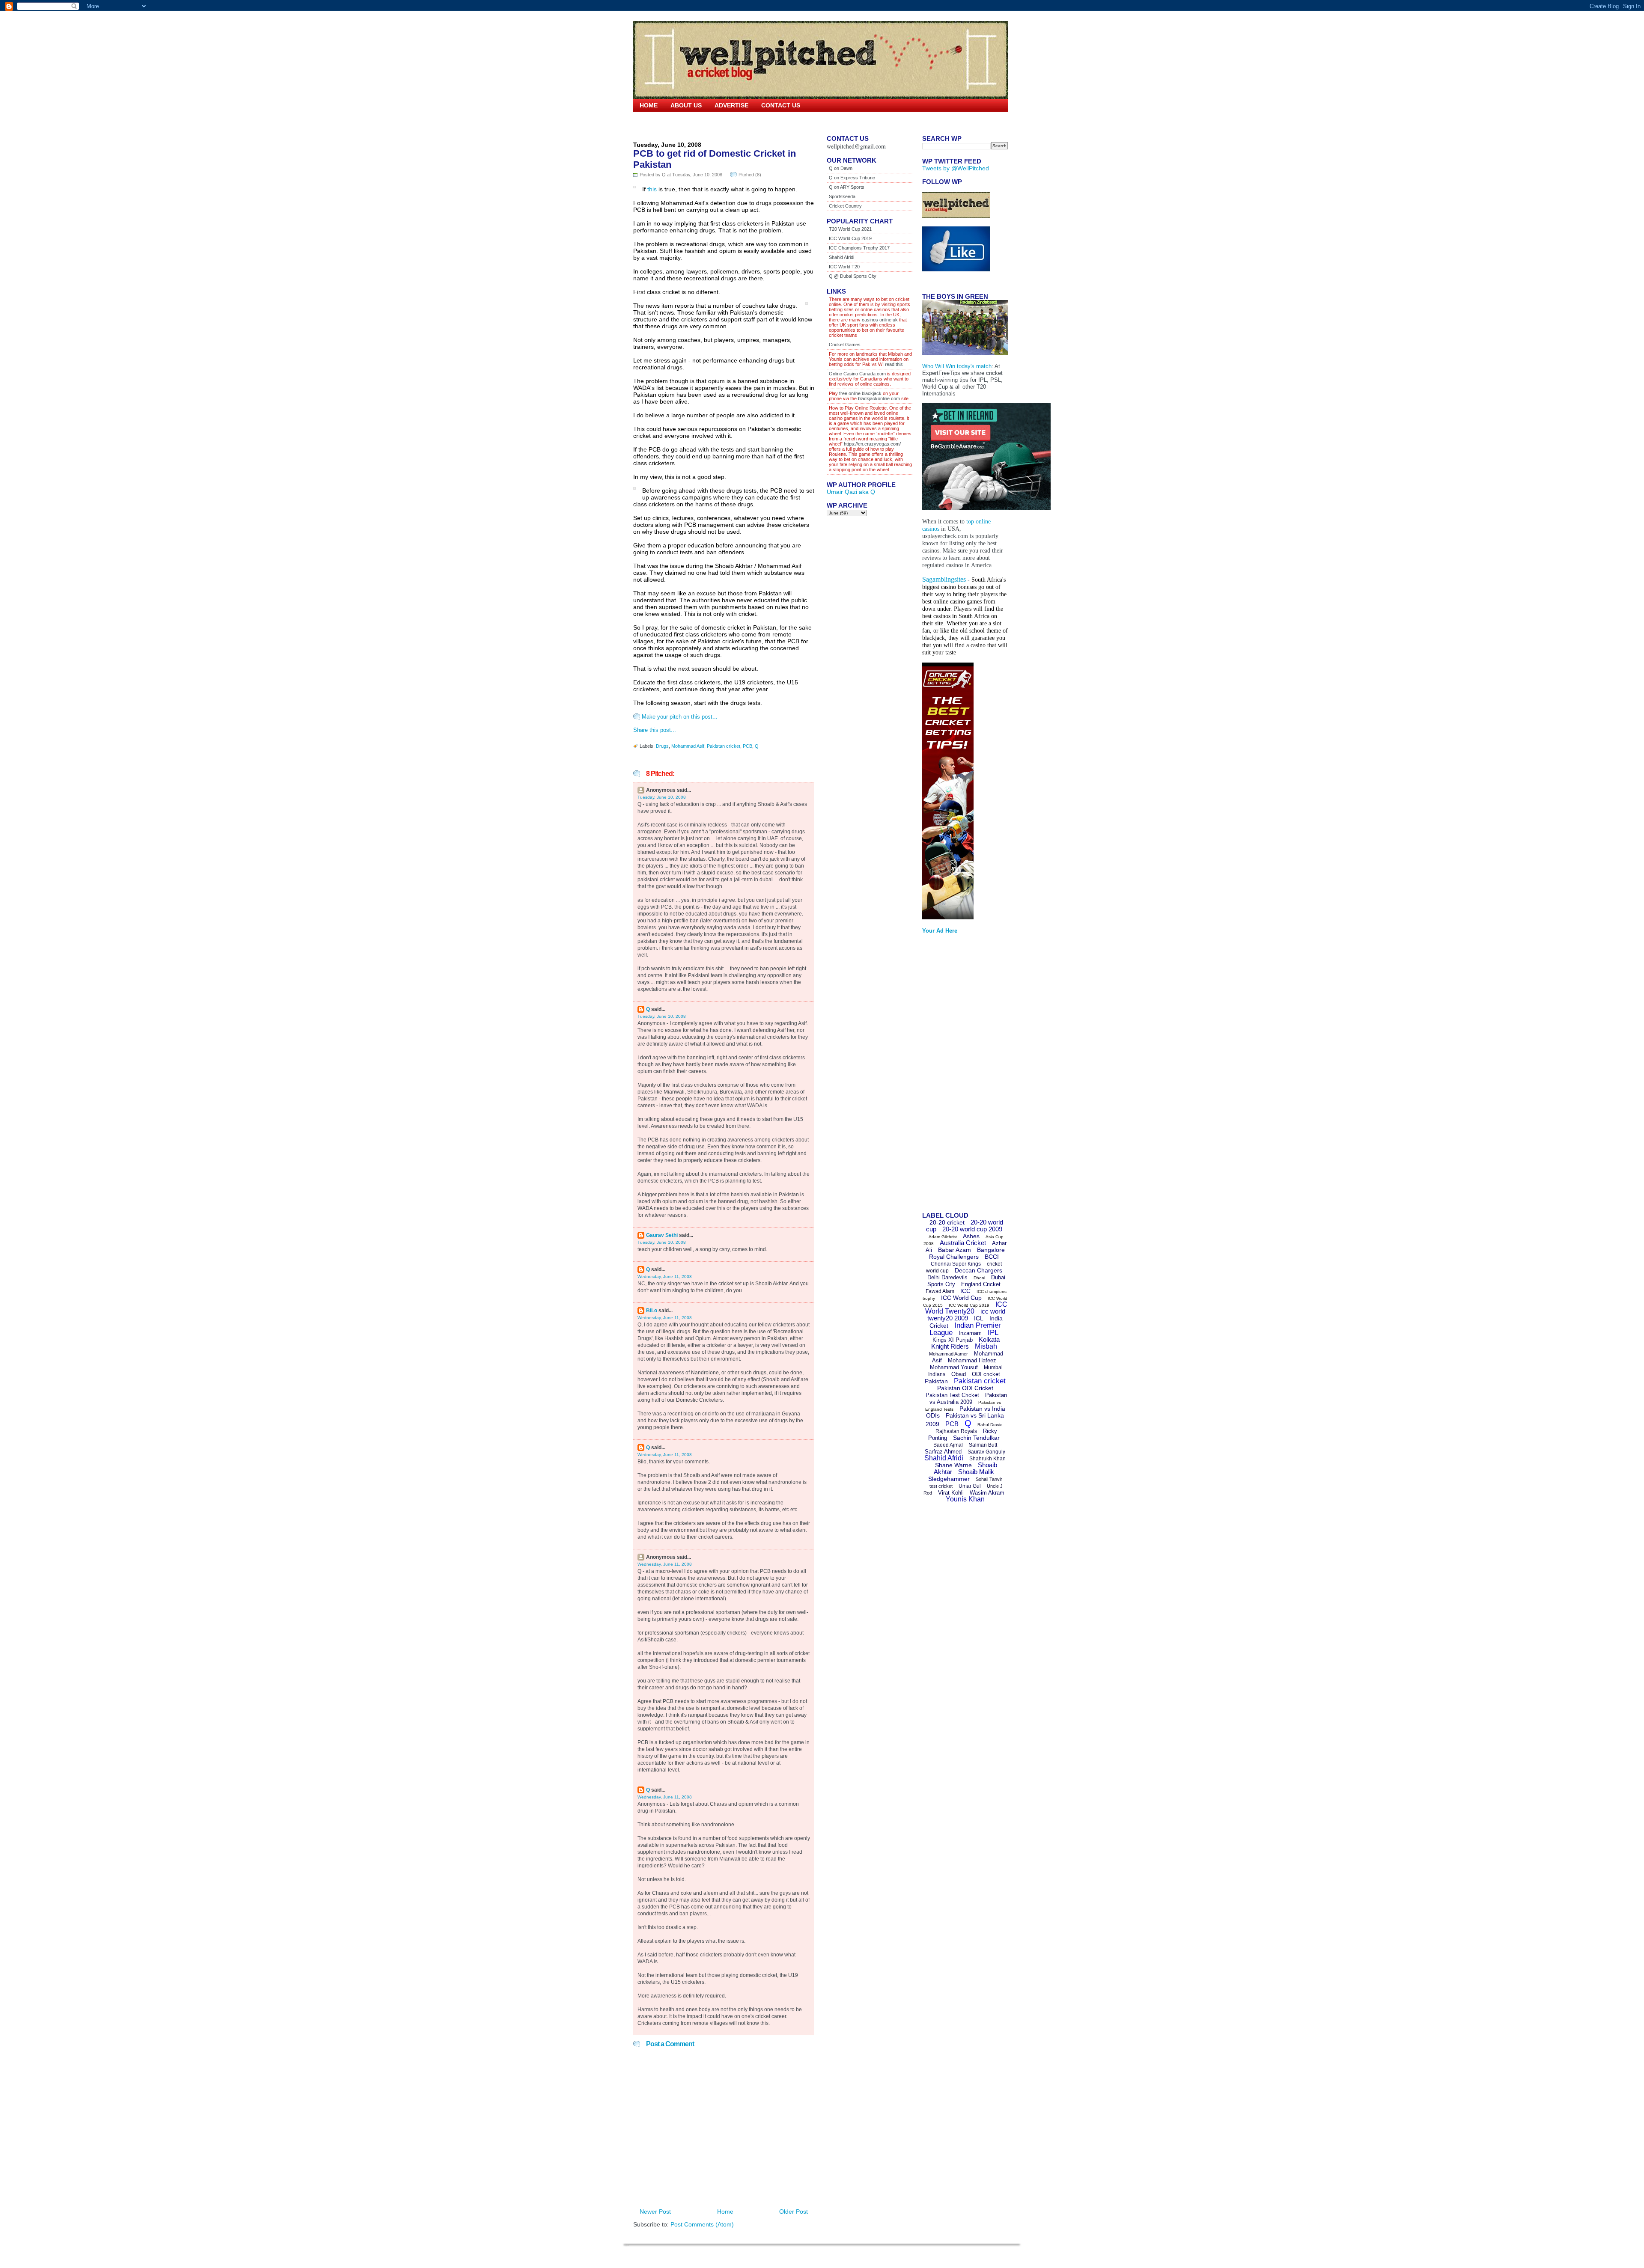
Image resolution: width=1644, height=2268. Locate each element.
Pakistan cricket (724, 746)
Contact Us (781, 105)
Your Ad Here (940, 931)
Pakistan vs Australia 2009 (968, 1399)
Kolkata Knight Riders (966, 1343)
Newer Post (655, 2212)
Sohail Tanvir (989, 1479)
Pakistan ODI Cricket (965, 1388)
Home (649, 105)
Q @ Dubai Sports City (853, 276)
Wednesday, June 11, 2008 (665, 1277)
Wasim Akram (987, 1493)
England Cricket (981, 1284)
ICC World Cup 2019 (850, 238)
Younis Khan (965, 1499)
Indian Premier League (965, 1329)
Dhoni (979, 1278)
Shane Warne (953, 1465)
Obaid (959, 1374)
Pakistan (936, 1381)
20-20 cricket (947, 1222)
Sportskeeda (842, 196)
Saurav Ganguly (986, 1452)
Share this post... (655, 730)
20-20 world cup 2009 (972, 1229)
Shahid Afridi (841, 257)
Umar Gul (970, 1486)
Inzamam (970, 1333)
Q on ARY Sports (847, 187)
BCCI (992, 1257)
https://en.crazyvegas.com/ (872, 444)
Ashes (971, 1236)
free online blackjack (860, 393)
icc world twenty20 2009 (966, 1315)
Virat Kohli (951, 1493)
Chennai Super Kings (956, 1264)
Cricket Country (845, 206)
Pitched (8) (750, 175)
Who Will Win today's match (957, 366)
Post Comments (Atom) (702, 2224)
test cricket (941, 1486)
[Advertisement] (956, 1076)
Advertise (731, 105)
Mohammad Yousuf (954, 1367)
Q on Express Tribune (852, 178)
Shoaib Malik (976, 1472)
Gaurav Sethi (663, 1235)
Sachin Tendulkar (976, 1438)
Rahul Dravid (990, 1425)
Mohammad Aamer (949, 1354)
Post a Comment (670, 2044)
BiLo (652, 1311)
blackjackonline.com (879, 398)
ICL (979, 1318)
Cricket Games (845, 345)
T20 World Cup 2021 (850, 229)
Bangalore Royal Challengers (967, 1253)
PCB (748, 746)
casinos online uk (880, 320)
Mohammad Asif (688, 746)
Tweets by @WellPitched (956, 168)
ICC (965, 1291)
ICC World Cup (961, 1298)
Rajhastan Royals (956, 1431)
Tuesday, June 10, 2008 (662, 797)
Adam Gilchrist (943, 1237)
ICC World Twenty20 (966, 1308)
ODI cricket (986, 1374)
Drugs (662, 746)
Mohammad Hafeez (972, 1360)
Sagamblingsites (944, 579)
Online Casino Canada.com (857, 374)
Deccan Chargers (978, 1270)
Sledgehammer (949, 1479)
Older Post (794, 2212)
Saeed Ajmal (948, 1445)
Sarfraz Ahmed (943, 1452)
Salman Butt (983, 1445)
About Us (686, 105)
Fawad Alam (940, 1291)
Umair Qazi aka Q (851, 492)
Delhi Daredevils (947, 1277)
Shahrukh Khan (987, 1459)
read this (893, 364)
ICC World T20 (844, 267)
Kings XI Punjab (953, 1340)
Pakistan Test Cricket (952, 1395)
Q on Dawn (841, 168)
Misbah (986, 1346)
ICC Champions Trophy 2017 (859, 248)
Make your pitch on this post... (680, 717)
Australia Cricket (963, 1243)
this (652, 189)
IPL (993, 1333)
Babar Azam (955, 1250)
